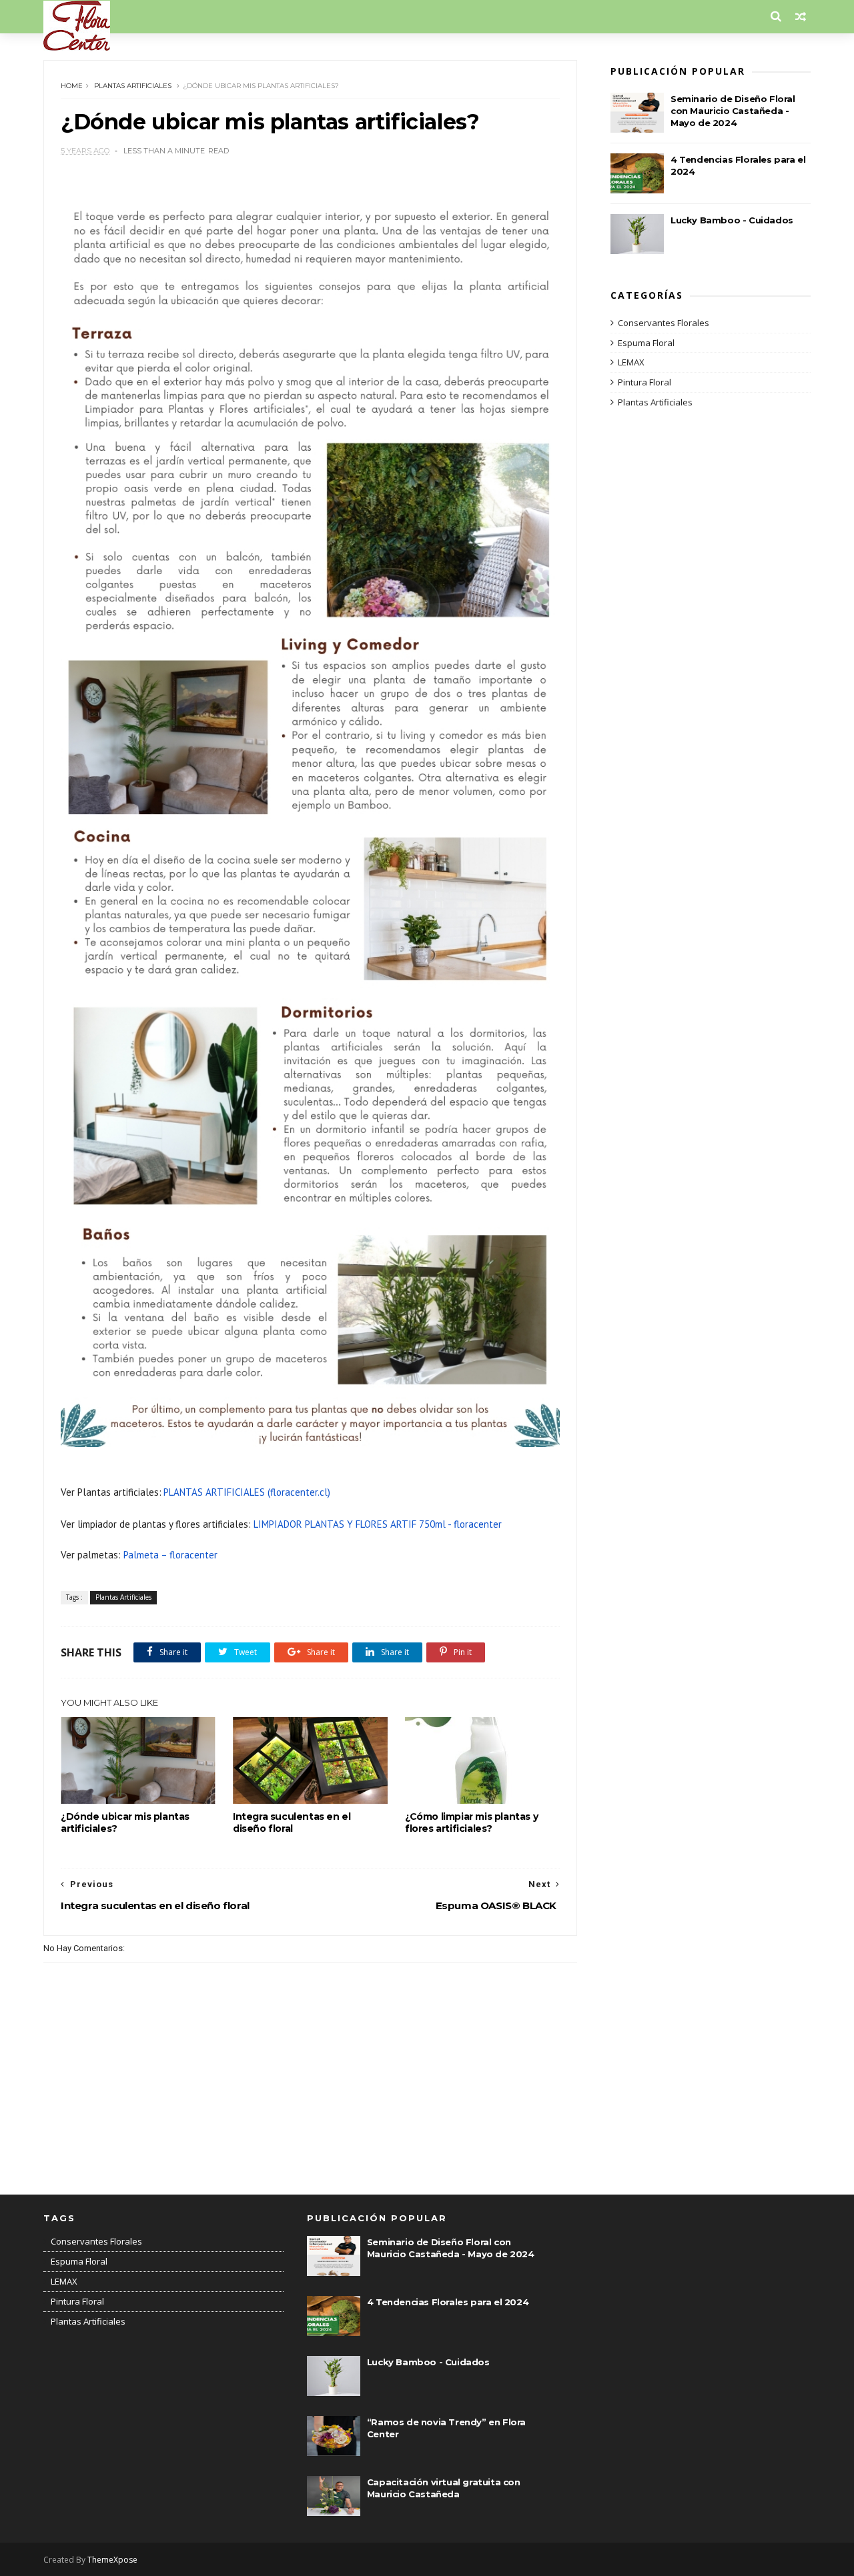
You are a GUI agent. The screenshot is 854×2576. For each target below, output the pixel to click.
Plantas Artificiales (133, 86)
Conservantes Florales (664, 323)
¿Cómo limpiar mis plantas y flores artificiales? (471, 1822)
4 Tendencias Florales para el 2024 (448, 2302)
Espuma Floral (646, 343)
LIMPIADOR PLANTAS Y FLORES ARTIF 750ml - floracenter (378, 1524)
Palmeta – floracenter (170, 1555)
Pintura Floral (645, 382)
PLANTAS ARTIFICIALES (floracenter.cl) (247, 1492)
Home (72, 86)
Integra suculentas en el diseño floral (292, 1822)
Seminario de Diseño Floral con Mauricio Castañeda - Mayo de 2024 (733, 111)
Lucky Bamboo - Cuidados (732, 220)
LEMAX (631, 362)
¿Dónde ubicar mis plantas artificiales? (125, 1822)
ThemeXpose (112, 2560)
